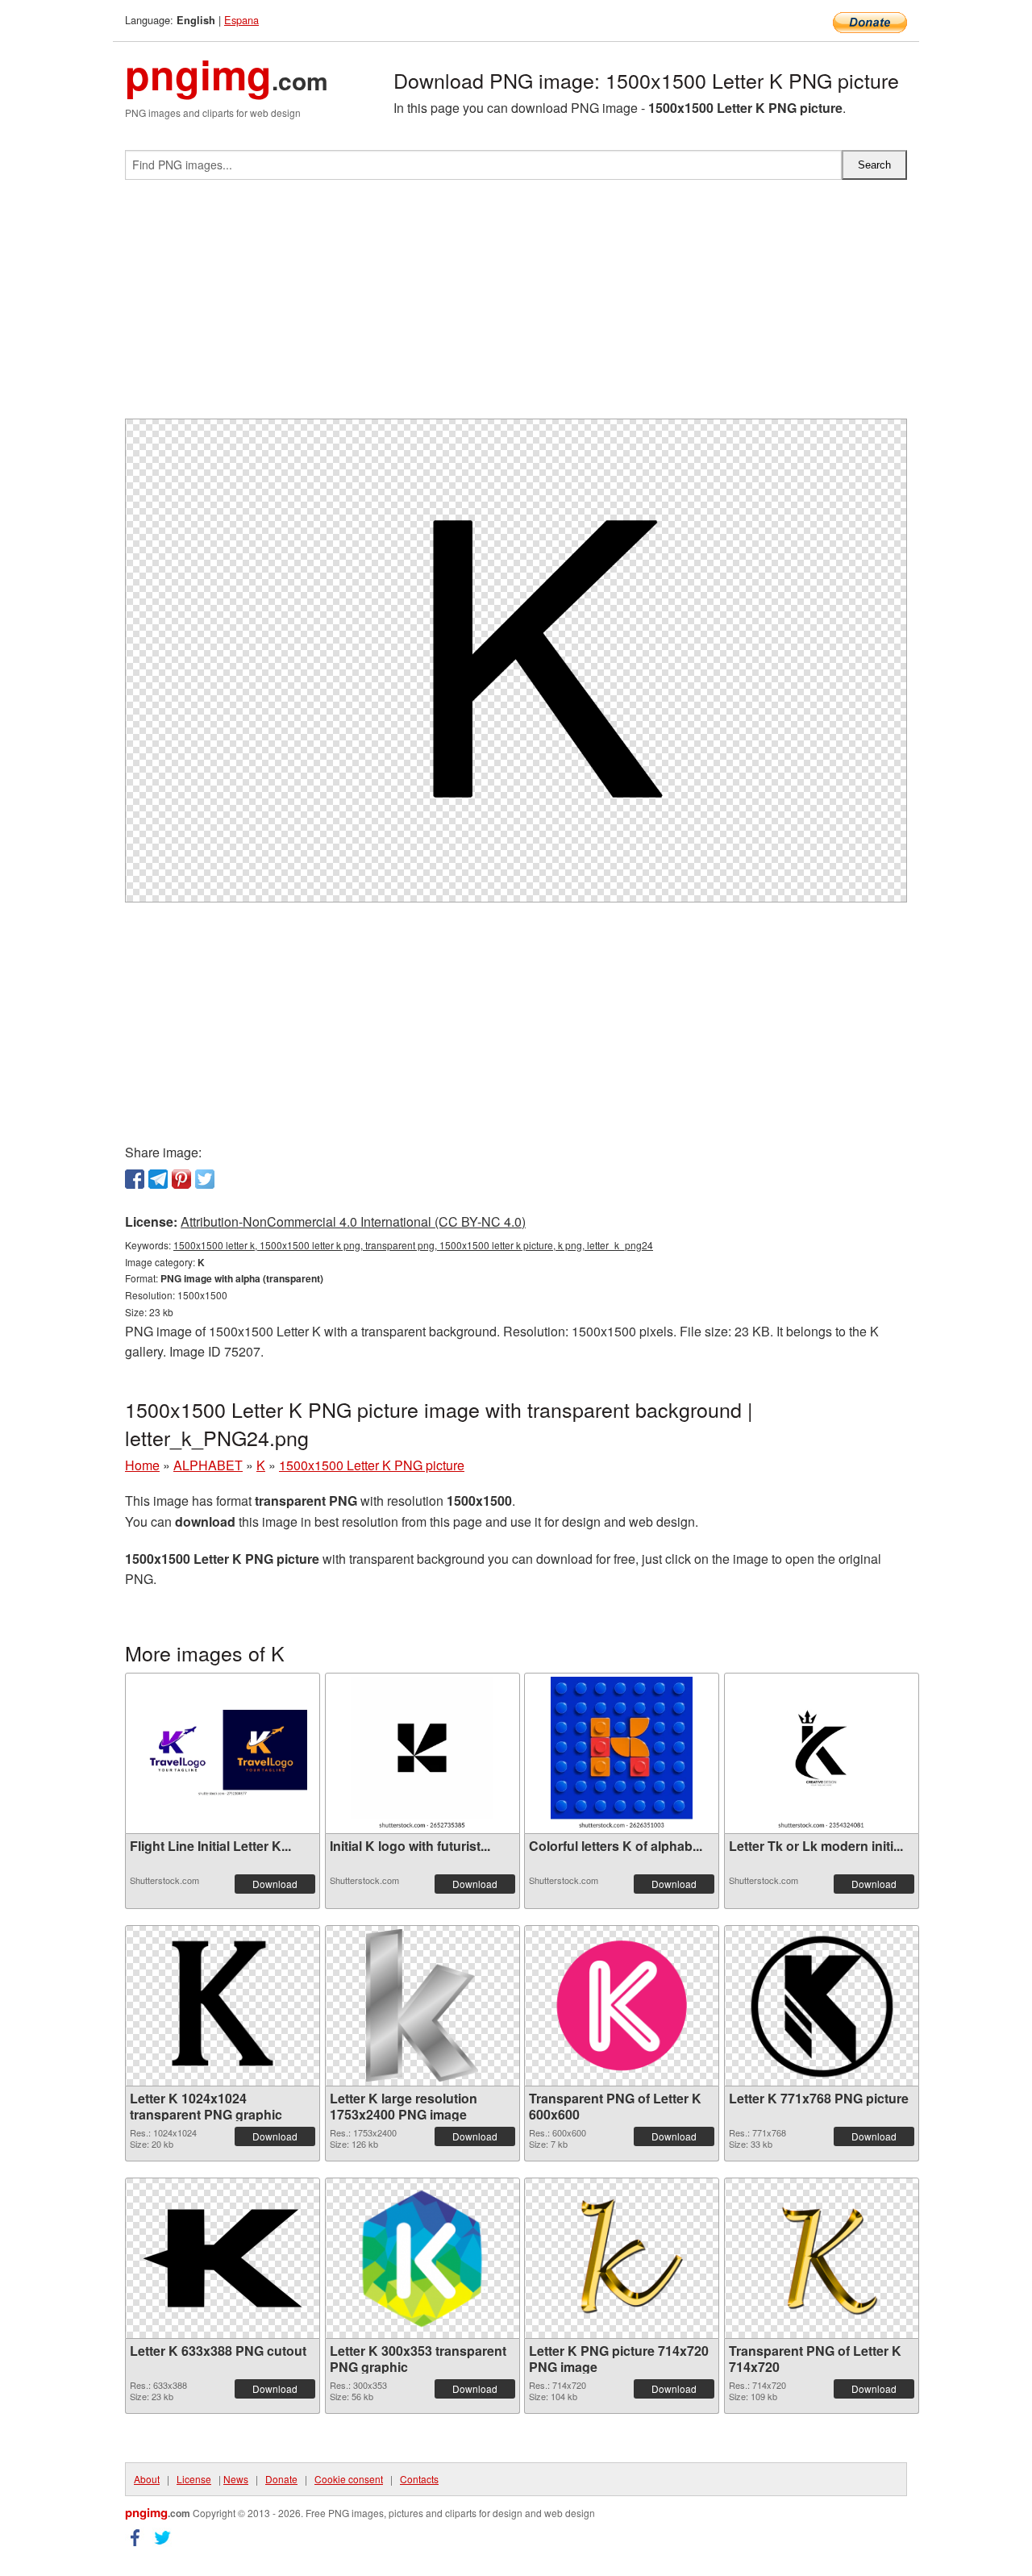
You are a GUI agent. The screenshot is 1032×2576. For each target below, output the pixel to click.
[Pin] (181, 1179)
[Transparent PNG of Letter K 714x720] (821, 2258)
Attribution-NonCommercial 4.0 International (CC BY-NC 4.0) (353, 1221)
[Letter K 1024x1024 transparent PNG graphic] (223, 2006)
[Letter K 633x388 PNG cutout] (223, 2258)
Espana (241, 20)
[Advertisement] (516, 306)
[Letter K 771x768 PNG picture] (821, 2006)
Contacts (419, 2479)
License (194, 2479)
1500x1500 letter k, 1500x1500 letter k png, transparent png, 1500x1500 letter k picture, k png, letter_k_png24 (413, 1245)
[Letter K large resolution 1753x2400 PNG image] (422, 2006)
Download (275, 1884)
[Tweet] (205, 1179)
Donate (281, 2479)
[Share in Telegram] (158, 1179)
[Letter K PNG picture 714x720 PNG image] (622, 2258)
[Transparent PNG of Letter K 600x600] (622, 2006)
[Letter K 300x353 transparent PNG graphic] (422, 2258)
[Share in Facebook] (135, 1179)
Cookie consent (349, 2479)
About (147, 2479)
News (236, 2479)
